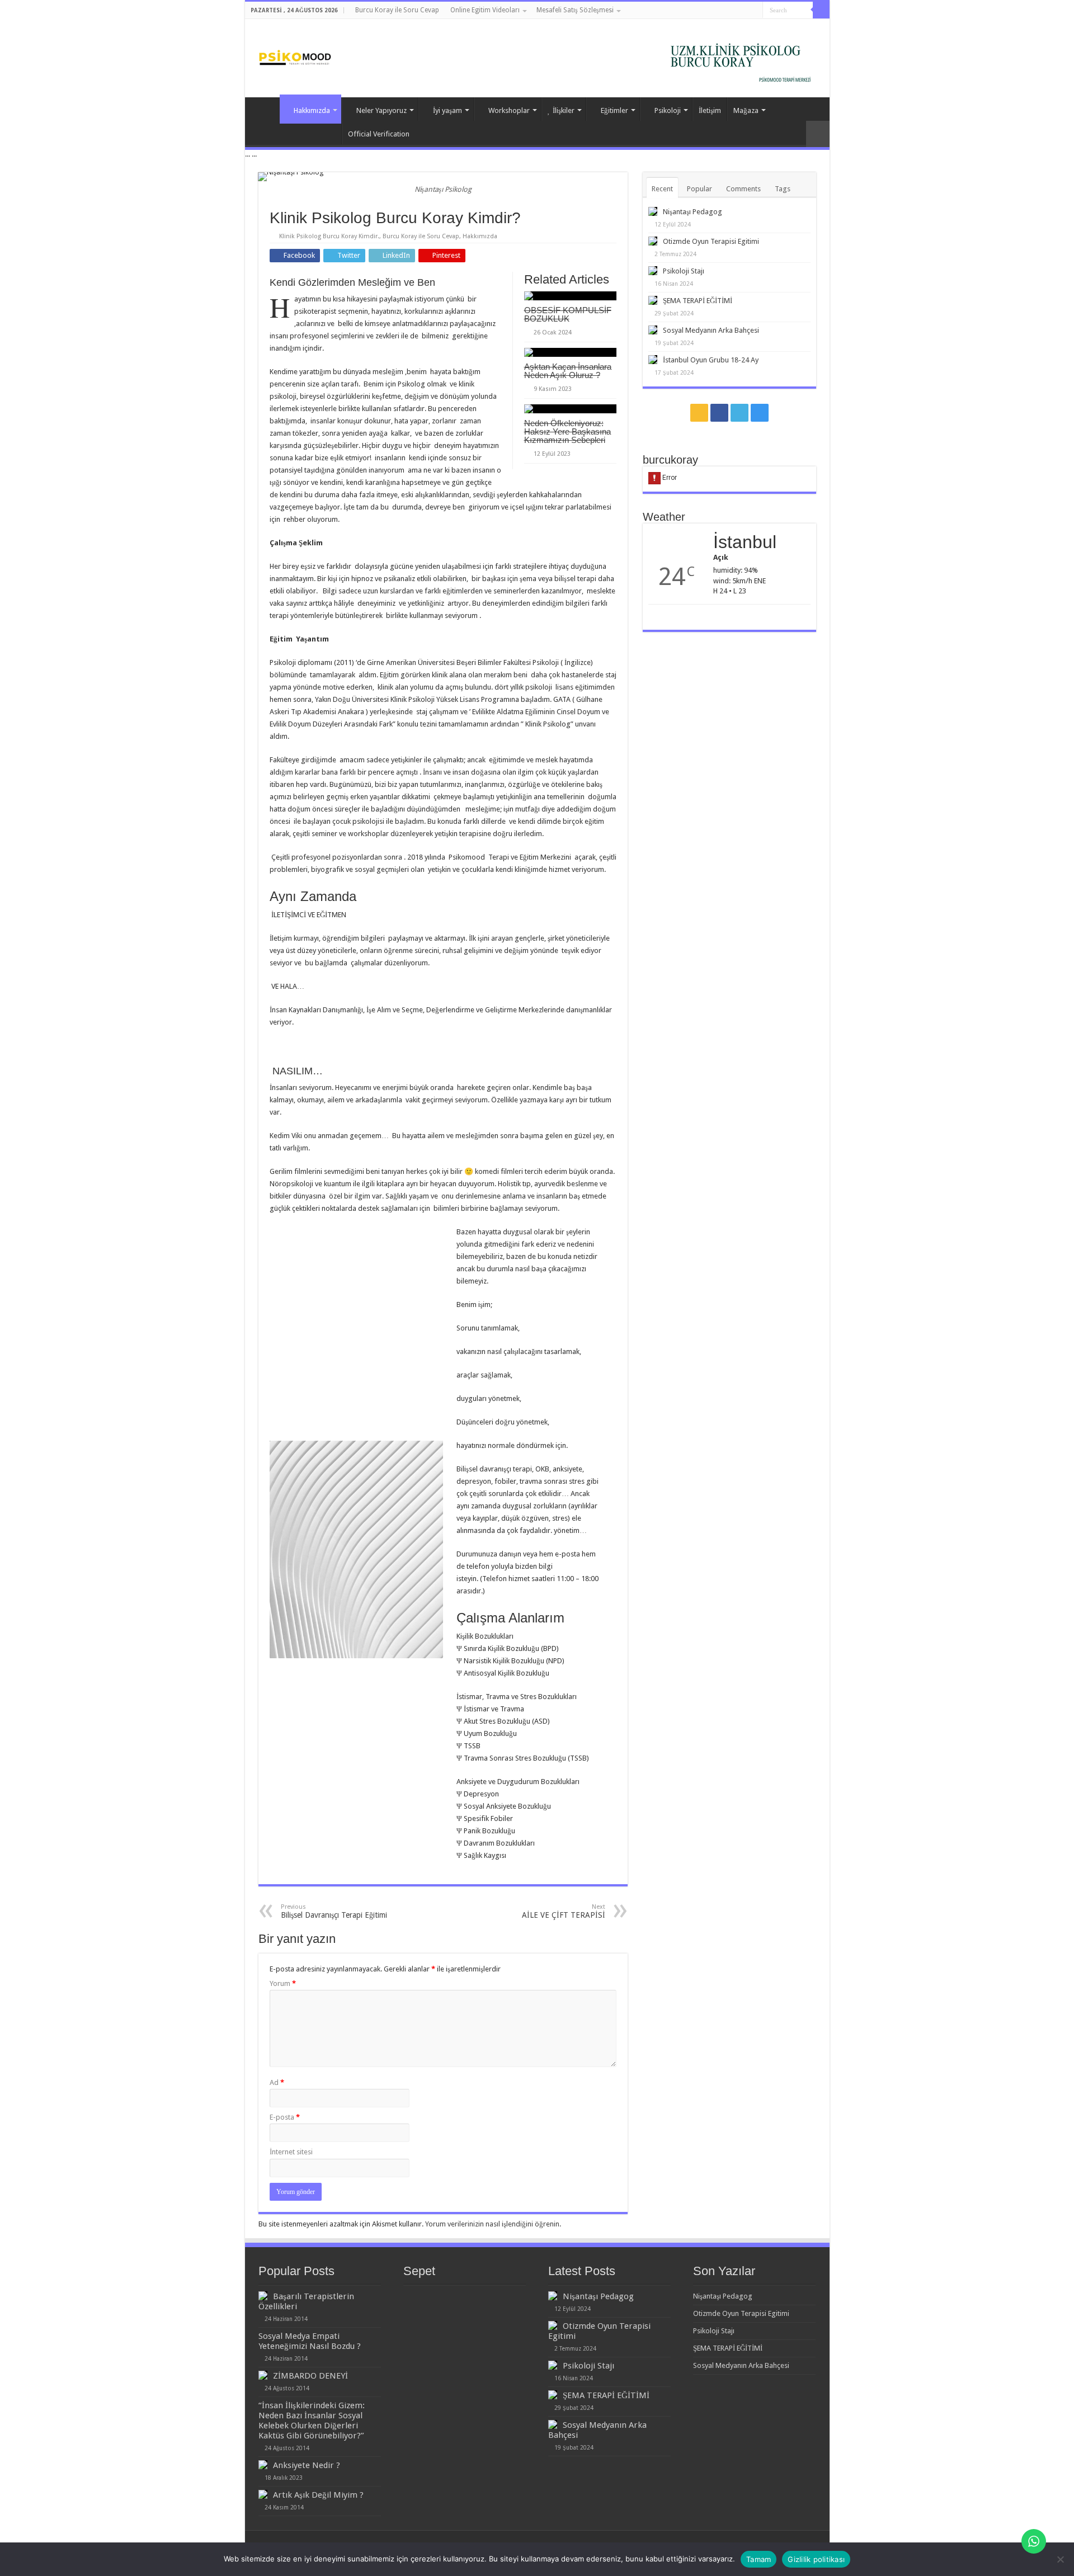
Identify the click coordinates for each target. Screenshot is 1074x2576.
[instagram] (754, 11)
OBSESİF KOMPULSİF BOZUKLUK (568, 314)
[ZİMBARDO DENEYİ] (263, 2375)
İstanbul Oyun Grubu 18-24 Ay (711, 360)
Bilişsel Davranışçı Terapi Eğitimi (334, 1911)
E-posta (285, 2117)
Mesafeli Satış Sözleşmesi (575, 10)
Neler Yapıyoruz (381, 110)
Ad (277, 2082)
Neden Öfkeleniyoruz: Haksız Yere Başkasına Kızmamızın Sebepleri (567, 431)
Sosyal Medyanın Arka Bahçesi (711, 330)
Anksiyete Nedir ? (307, 2465)
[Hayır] (1060, 2559)
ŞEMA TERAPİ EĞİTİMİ (698, 301)
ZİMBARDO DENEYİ (310, 2376)
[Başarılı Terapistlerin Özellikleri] (263, 2296)
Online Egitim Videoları (485, 10)
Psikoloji (668, 110)
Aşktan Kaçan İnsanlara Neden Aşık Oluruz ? (568, 371)
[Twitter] (744, 11)
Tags (783, 189)
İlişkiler (564, 110)
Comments (743, 189)
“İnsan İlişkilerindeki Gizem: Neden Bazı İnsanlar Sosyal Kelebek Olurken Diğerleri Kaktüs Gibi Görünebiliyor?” (312, 2421)
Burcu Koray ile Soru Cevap (397, 10)
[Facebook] (733, 11)
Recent (662, 189)
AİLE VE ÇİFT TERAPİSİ (564, 1911)
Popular (699, 189)
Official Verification (379, 134)
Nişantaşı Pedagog (693, 212)
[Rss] (722, 11)
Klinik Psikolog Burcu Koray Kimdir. (329, 236)
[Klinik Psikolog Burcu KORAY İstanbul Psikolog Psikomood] (295, 53)
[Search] (821, 10)
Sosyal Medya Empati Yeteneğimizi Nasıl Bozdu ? (310, 2341)
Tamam (759, 2559)
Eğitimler (614, 110)
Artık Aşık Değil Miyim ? (318, 2495)
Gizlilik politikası (816, 2559)
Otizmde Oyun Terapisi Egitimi (711, 241)
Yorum (283, 1983)
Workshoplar (509, 110)
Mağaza (746, 110)
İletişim (710, 110)
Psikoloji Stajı (684, 271)
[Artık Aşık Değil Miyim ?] (263, 2494)
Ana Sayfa (265, 109)
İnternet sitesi (291, 2152)
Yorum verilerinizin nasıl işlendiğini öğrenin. (493, 2224)
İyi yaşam (447, 110)
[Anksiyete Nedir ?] (263, 2465)
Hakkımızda (312, 110)
